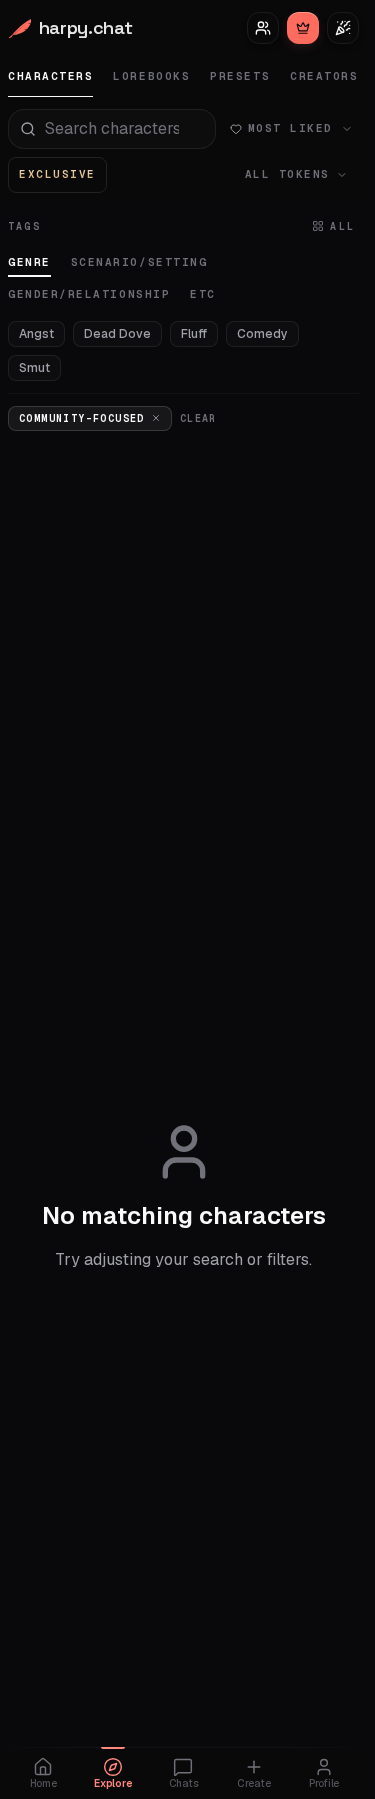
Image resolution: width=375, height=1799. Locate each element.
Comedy (262, 334)
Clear (198, 418)
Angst (36, 334)
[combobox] (112, 129)
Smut (34, 368)
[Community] (263, 28)
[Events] (343, 28)
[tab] (50, 76)
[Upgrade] (303, 28)
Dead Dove (117, 334)
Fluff (194, 334)
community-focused (82, 418)
